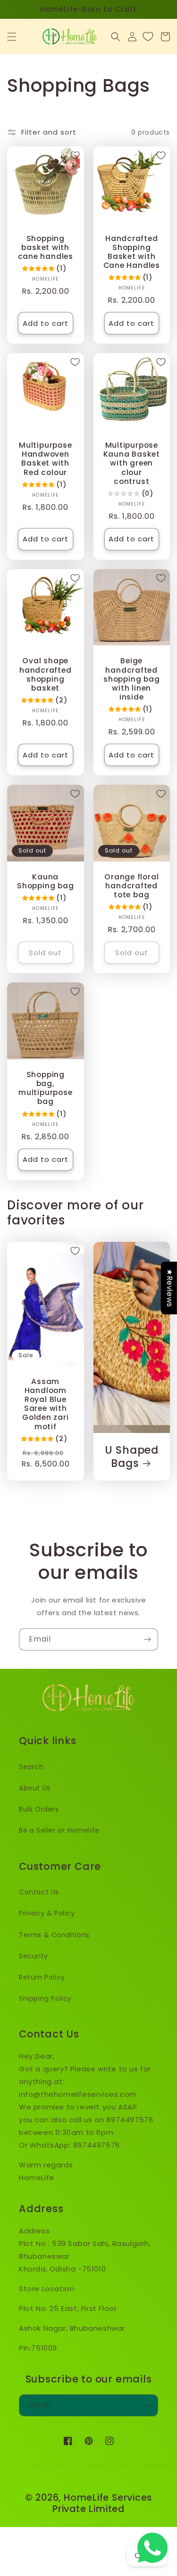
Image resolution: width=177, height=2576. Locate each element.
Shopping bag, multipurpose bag (45, 1088)
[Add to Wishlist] (75, 155)
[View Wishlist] (148, 37)
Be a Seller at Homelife (59, 1830)
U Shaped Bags (132, 1457)
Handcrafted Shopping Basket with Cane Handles (132, 252)
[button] (12, 37)
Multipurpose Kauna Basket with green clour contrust (132, 463)
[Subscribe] (147, 1639)
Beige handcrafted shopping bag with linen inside (131, 679)
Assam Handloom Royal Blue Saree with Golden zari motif (46, 1404)
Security (34, 1956)
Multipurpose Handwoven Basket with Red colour (45, 459)
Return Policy (42, 1977)
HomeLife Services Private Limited (102, 2503)
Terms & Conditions (54, 1935)
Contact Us (39, 1892)
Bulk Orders (39, 1809)
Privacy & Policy (47, 1913)
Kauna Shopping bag (45, 881)
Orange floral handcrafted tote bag (131, 886)
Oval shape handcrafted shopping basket (46, 674)
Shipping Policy (45, 1998)
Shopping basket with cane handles (46, 248)
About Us (35, 1788)
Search (31, 1767)
